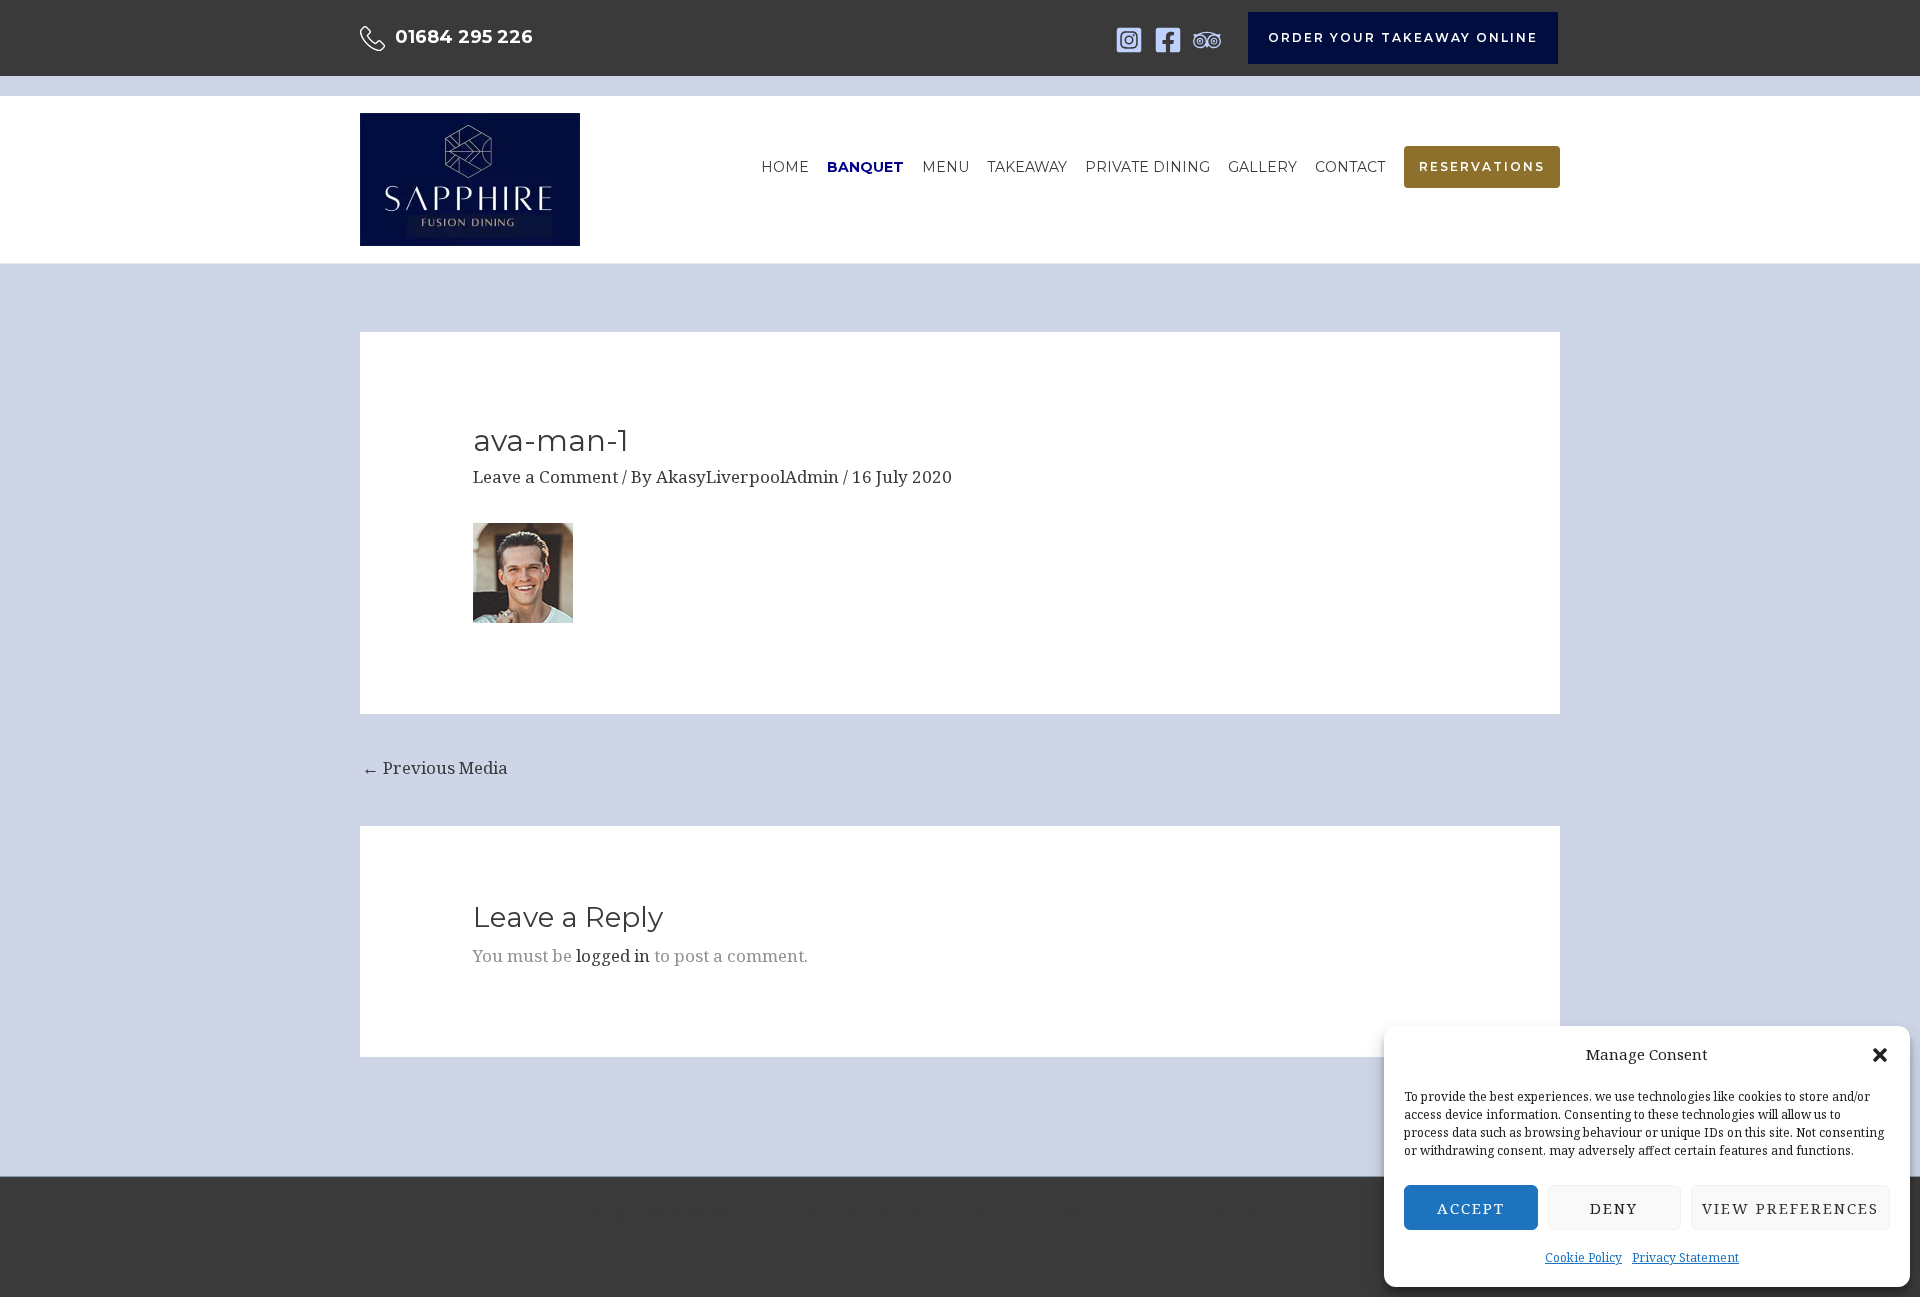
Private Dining (1147, 167)
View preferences (1790, 1208)
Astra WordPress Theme (1261, 1212)
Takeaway (1027, 167)
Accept (1471, 1208)
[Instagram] (1129, 40)
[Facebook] (1168, 40)
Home (785, 167)
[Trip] (1207, 40)
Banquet (865, 167)
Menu (945, 167)
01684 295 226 (464, 37)
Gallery (1262, 167)
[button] (1880, 1055)
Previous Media (435, 767)
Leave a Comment (545, 476)
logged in (613, 955)
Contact (1350, 167)
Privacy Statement (1685, 1257)
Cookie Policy (1583, 1257)
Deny (1614, 1208)
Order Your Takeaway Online (1403, 37)
